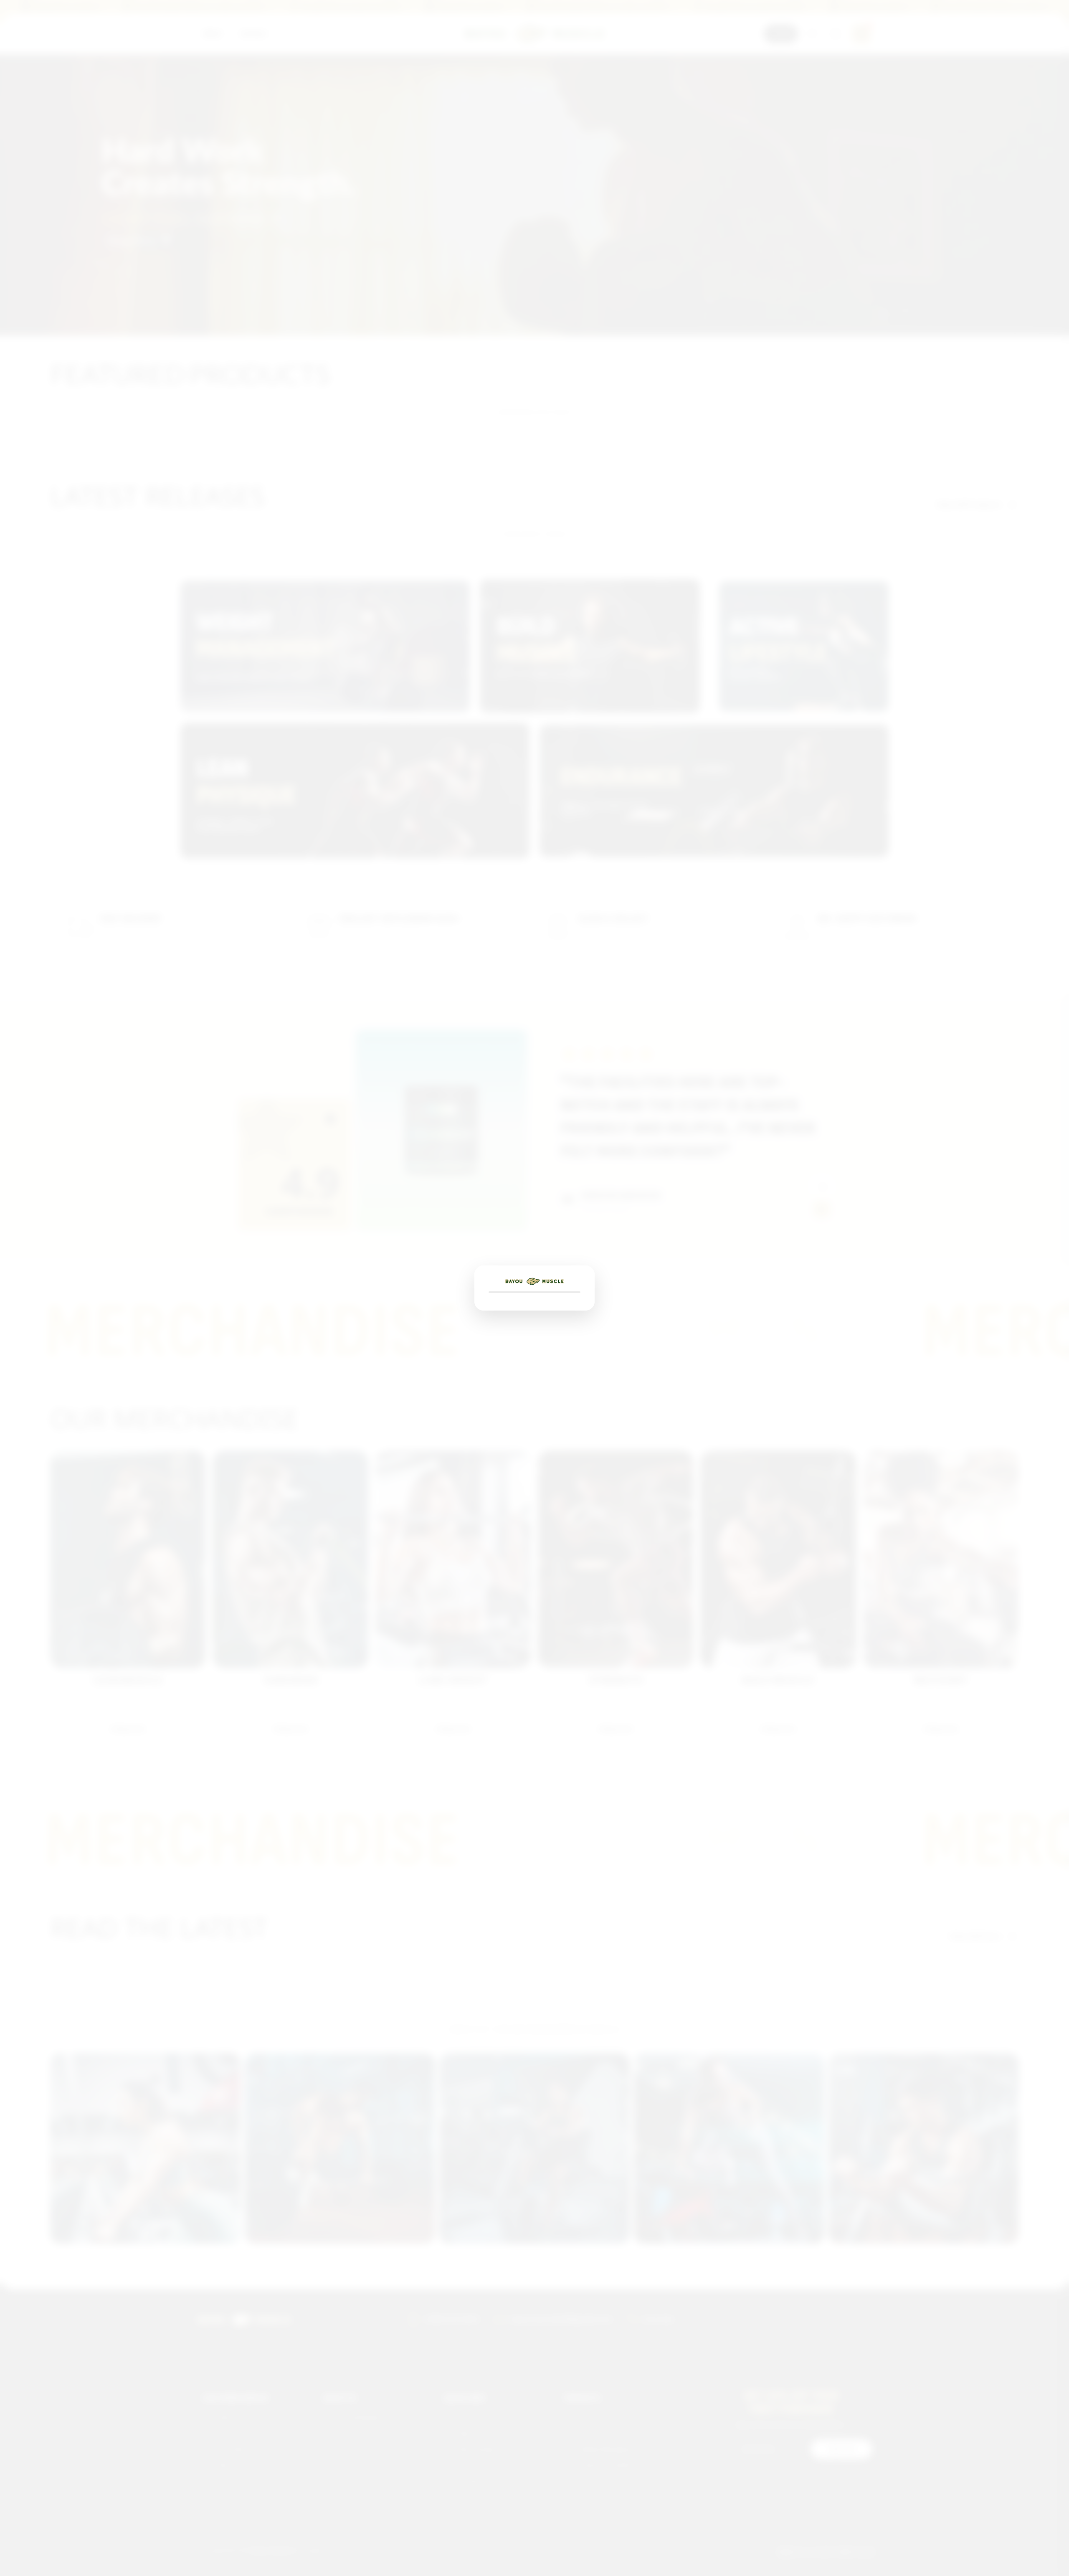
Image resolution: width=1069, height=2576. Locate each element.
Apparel (274, 34)
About (313, 34)
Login (781, 34)
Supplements (224, 34)
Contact (354, 34)
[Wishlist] (812, 34)
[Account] (836, 34)
